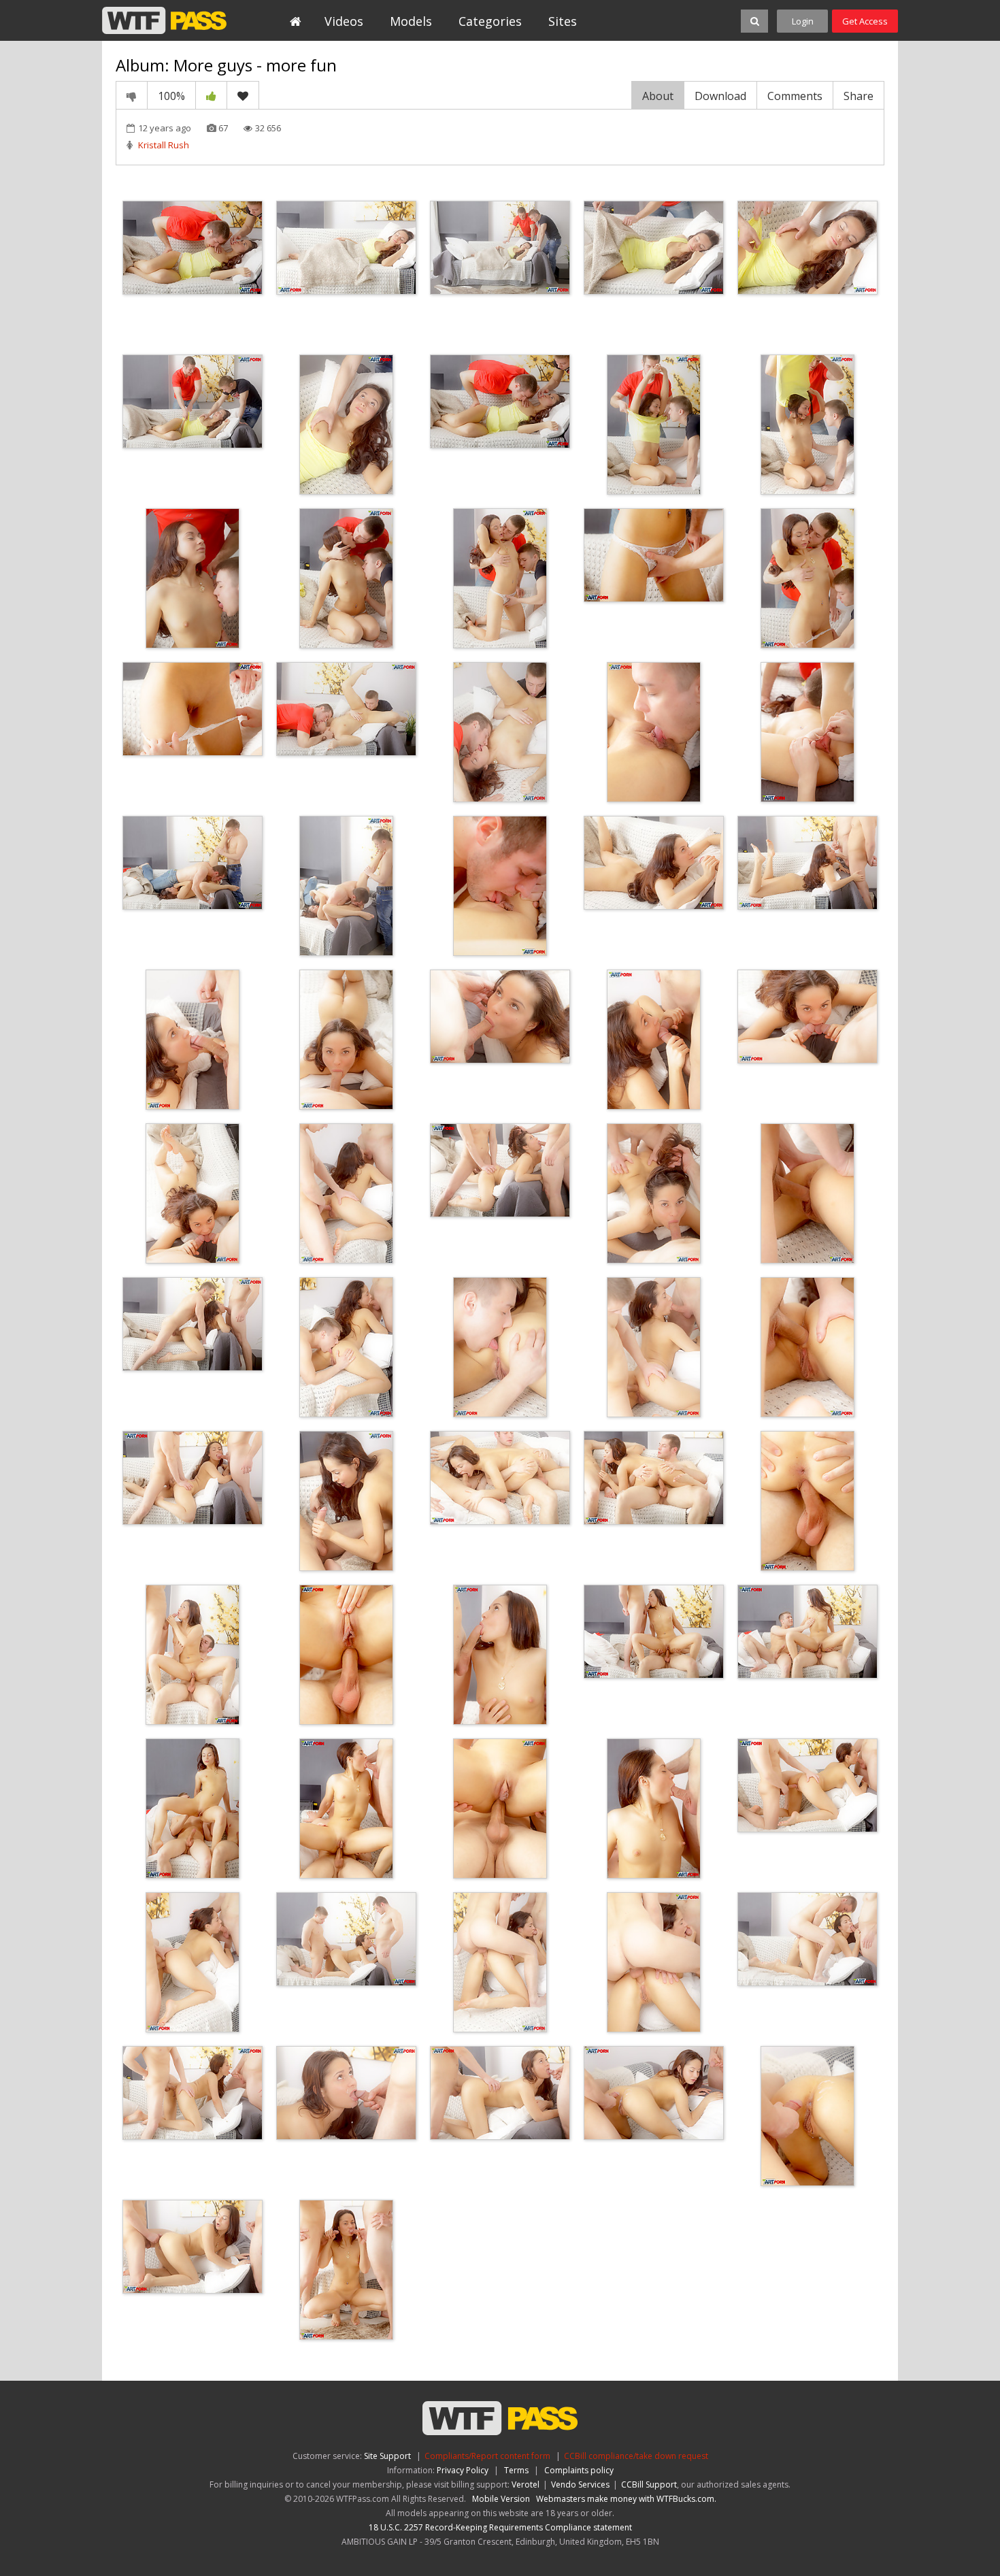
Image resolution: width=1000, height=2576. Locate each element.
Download (720, 96)
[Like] (211, 95)
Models (411, 21)
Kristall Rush (164, 145)
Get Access (865, 21)
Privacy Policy (463, 2470)
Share (859, 96)
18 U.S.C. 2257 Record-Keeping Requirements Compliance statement (500, 2527)
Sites (563, 21)
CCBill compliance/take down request (636, 2456)
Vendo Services (580, 2484)
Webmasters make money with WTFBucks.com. (626, 2499)
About (658, 96)
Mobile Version (501, 2499)
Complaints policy (579, 2470)
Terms (516, 2470)
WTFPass (164, 20)
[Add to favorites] (243, 95)
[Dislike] (132, 95)
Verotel (526, 2484)
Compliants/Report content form (487, 2456)
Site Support (387, 2456)
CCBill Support (649, 2484)
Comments (795, 96)
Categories (490, 21)
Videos (344, 21)
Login (803, 21)
